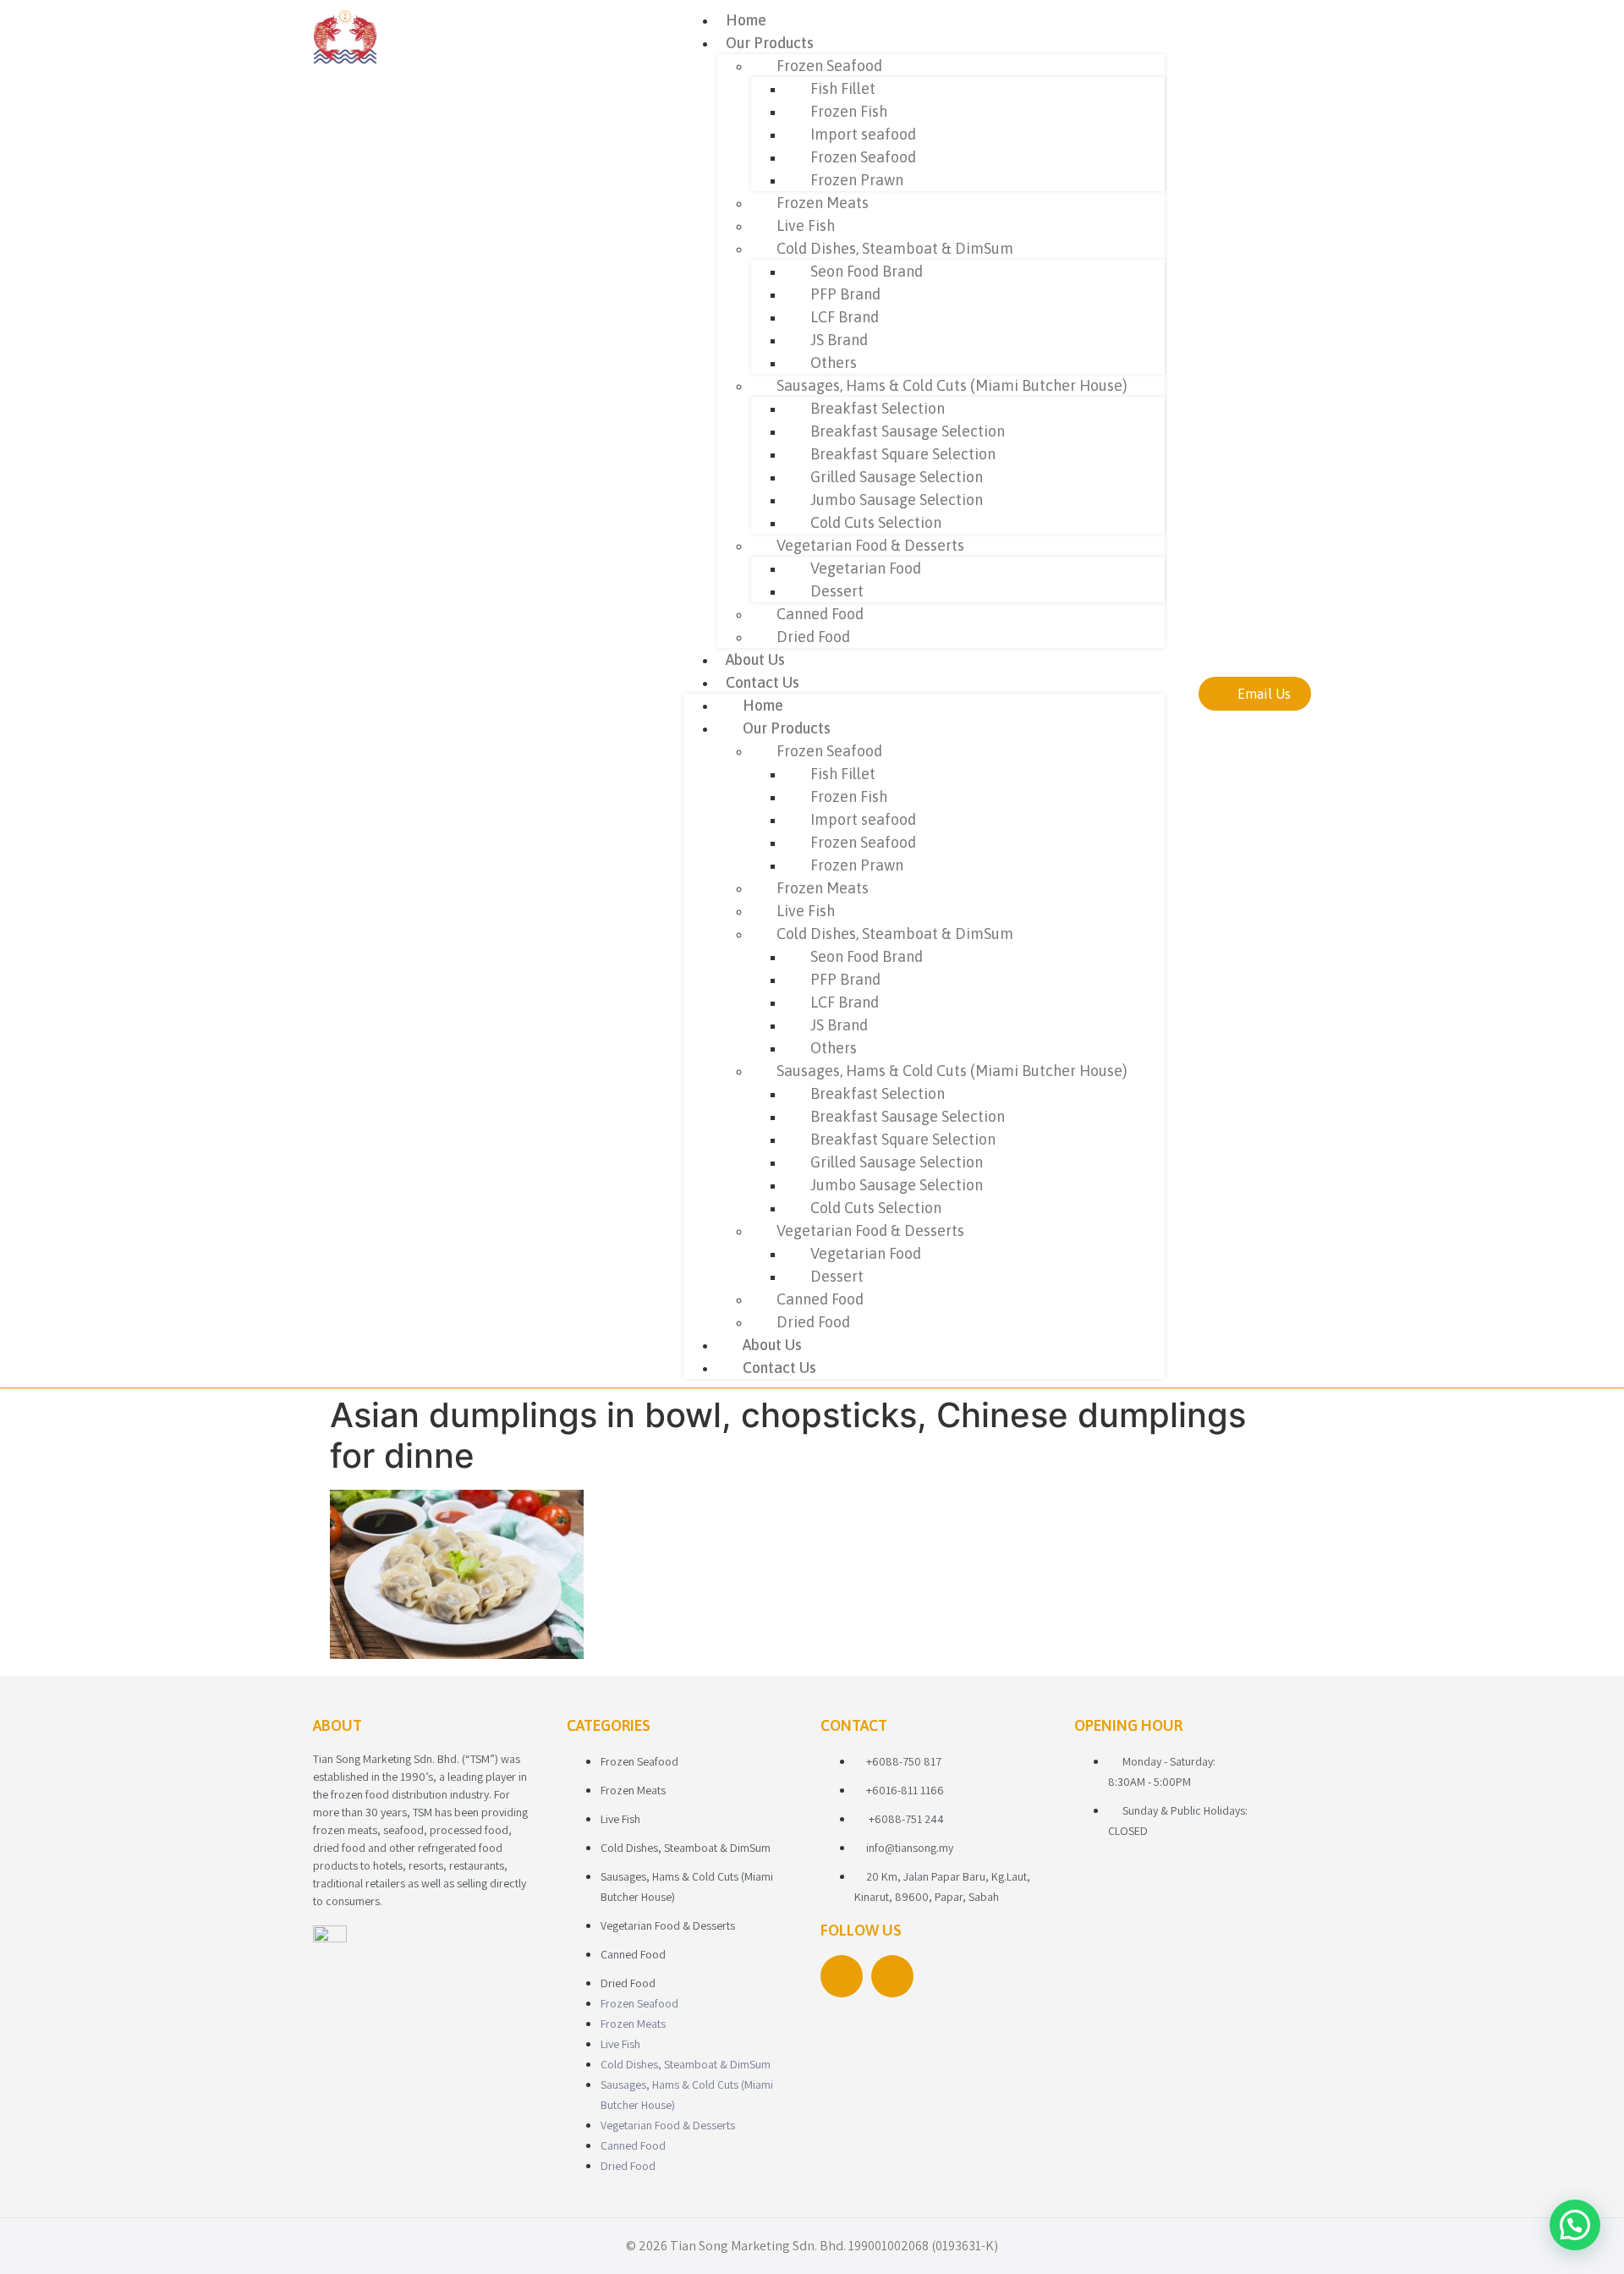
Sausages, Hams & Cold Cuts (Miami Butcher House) (952, 385)
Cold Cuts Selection (876, 522)
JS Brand (839, 340)
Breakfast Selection (878, 408)
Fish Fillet (843, 88)
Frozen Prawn (857, 180)
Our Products (770, 43)
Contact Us (763, 682)
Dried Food (813, 637)
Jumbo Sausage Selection (897, 500)
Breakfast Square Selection (903, 454)
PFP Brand (845, 294)
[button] (1575, 2225)
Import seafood (863, 134)
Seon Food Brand (867, 271)
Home (746, 20)
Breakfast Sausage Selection (908, 431)
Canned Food (820, 614)
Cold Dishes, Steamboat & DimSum (895, 248)
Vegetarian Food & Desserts (870, 545)
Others (834, 363)
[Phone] (842, 1976)
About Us (755, 659)
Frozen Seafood (829, 66)
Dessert (837, 591)
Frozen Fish (849, 111)
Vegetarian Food (866, 568)
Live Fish (806, 225)
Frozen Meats (823, 203)
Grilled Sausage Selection (897, 477)
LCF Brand (845, 317)
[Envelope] (892, 1976)
